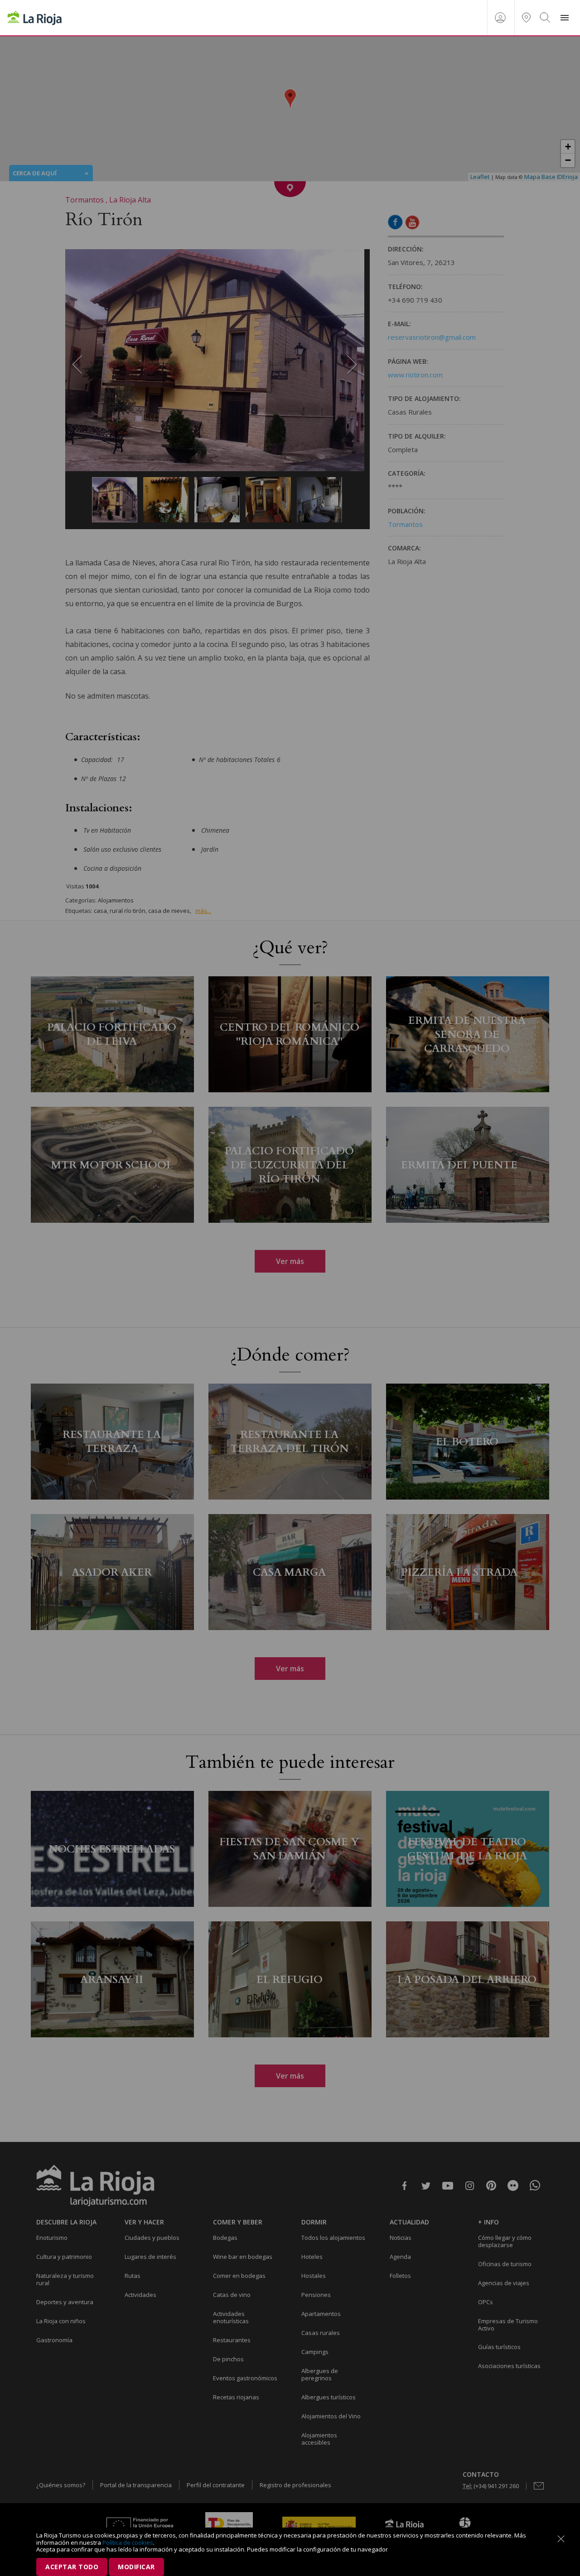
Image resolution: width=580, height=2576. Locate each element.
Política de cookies (128, 2542)
